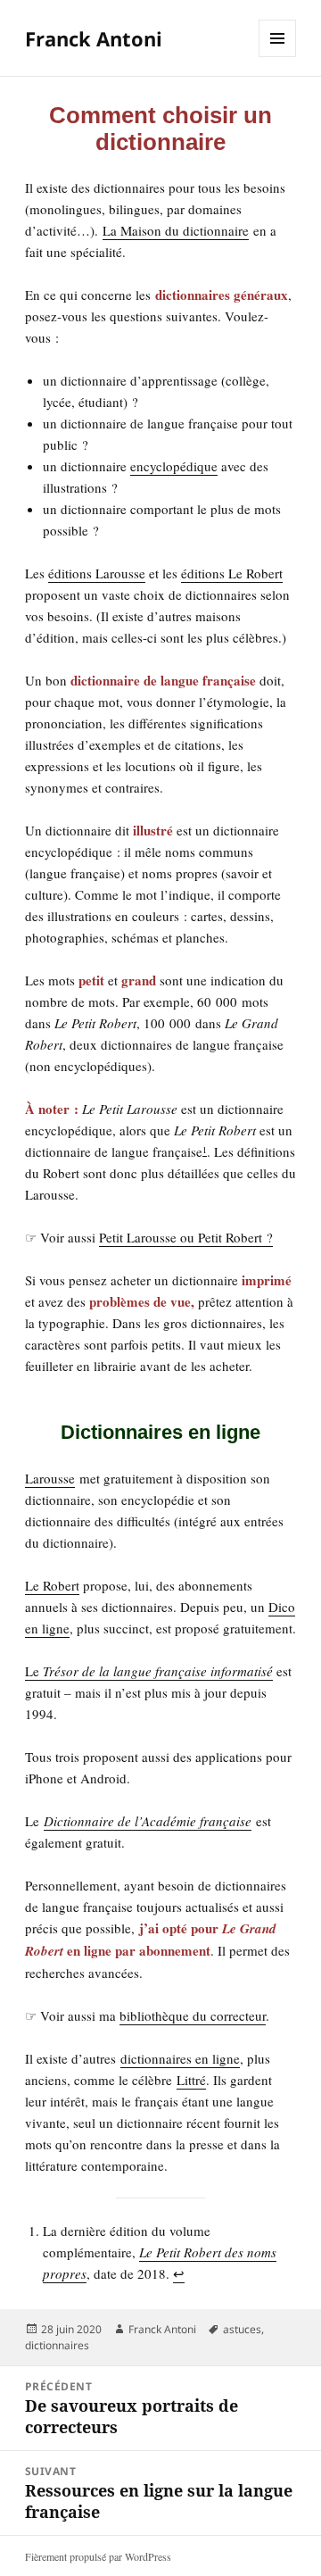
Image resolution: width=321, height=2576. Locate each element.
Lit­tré (191, 2080)
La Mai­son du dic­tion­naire (176, 230)
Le (149, 1671)
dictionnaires (57, 2345)
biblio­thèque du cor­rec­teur (193, 2015)
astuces (242, 2329)
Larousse (50, 1478)
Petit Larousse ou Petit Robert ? (186, 1237)
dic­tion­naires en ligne (180, 2058)
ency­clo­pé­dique (174, 466)
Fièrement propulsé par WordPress (98, 2556)
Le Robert (52, 1585)
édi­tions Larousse (97, 573)
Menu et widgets (278, 57)
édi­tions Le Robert (232, 573)
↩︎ (179, 2273)
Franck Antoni (94, 38)
